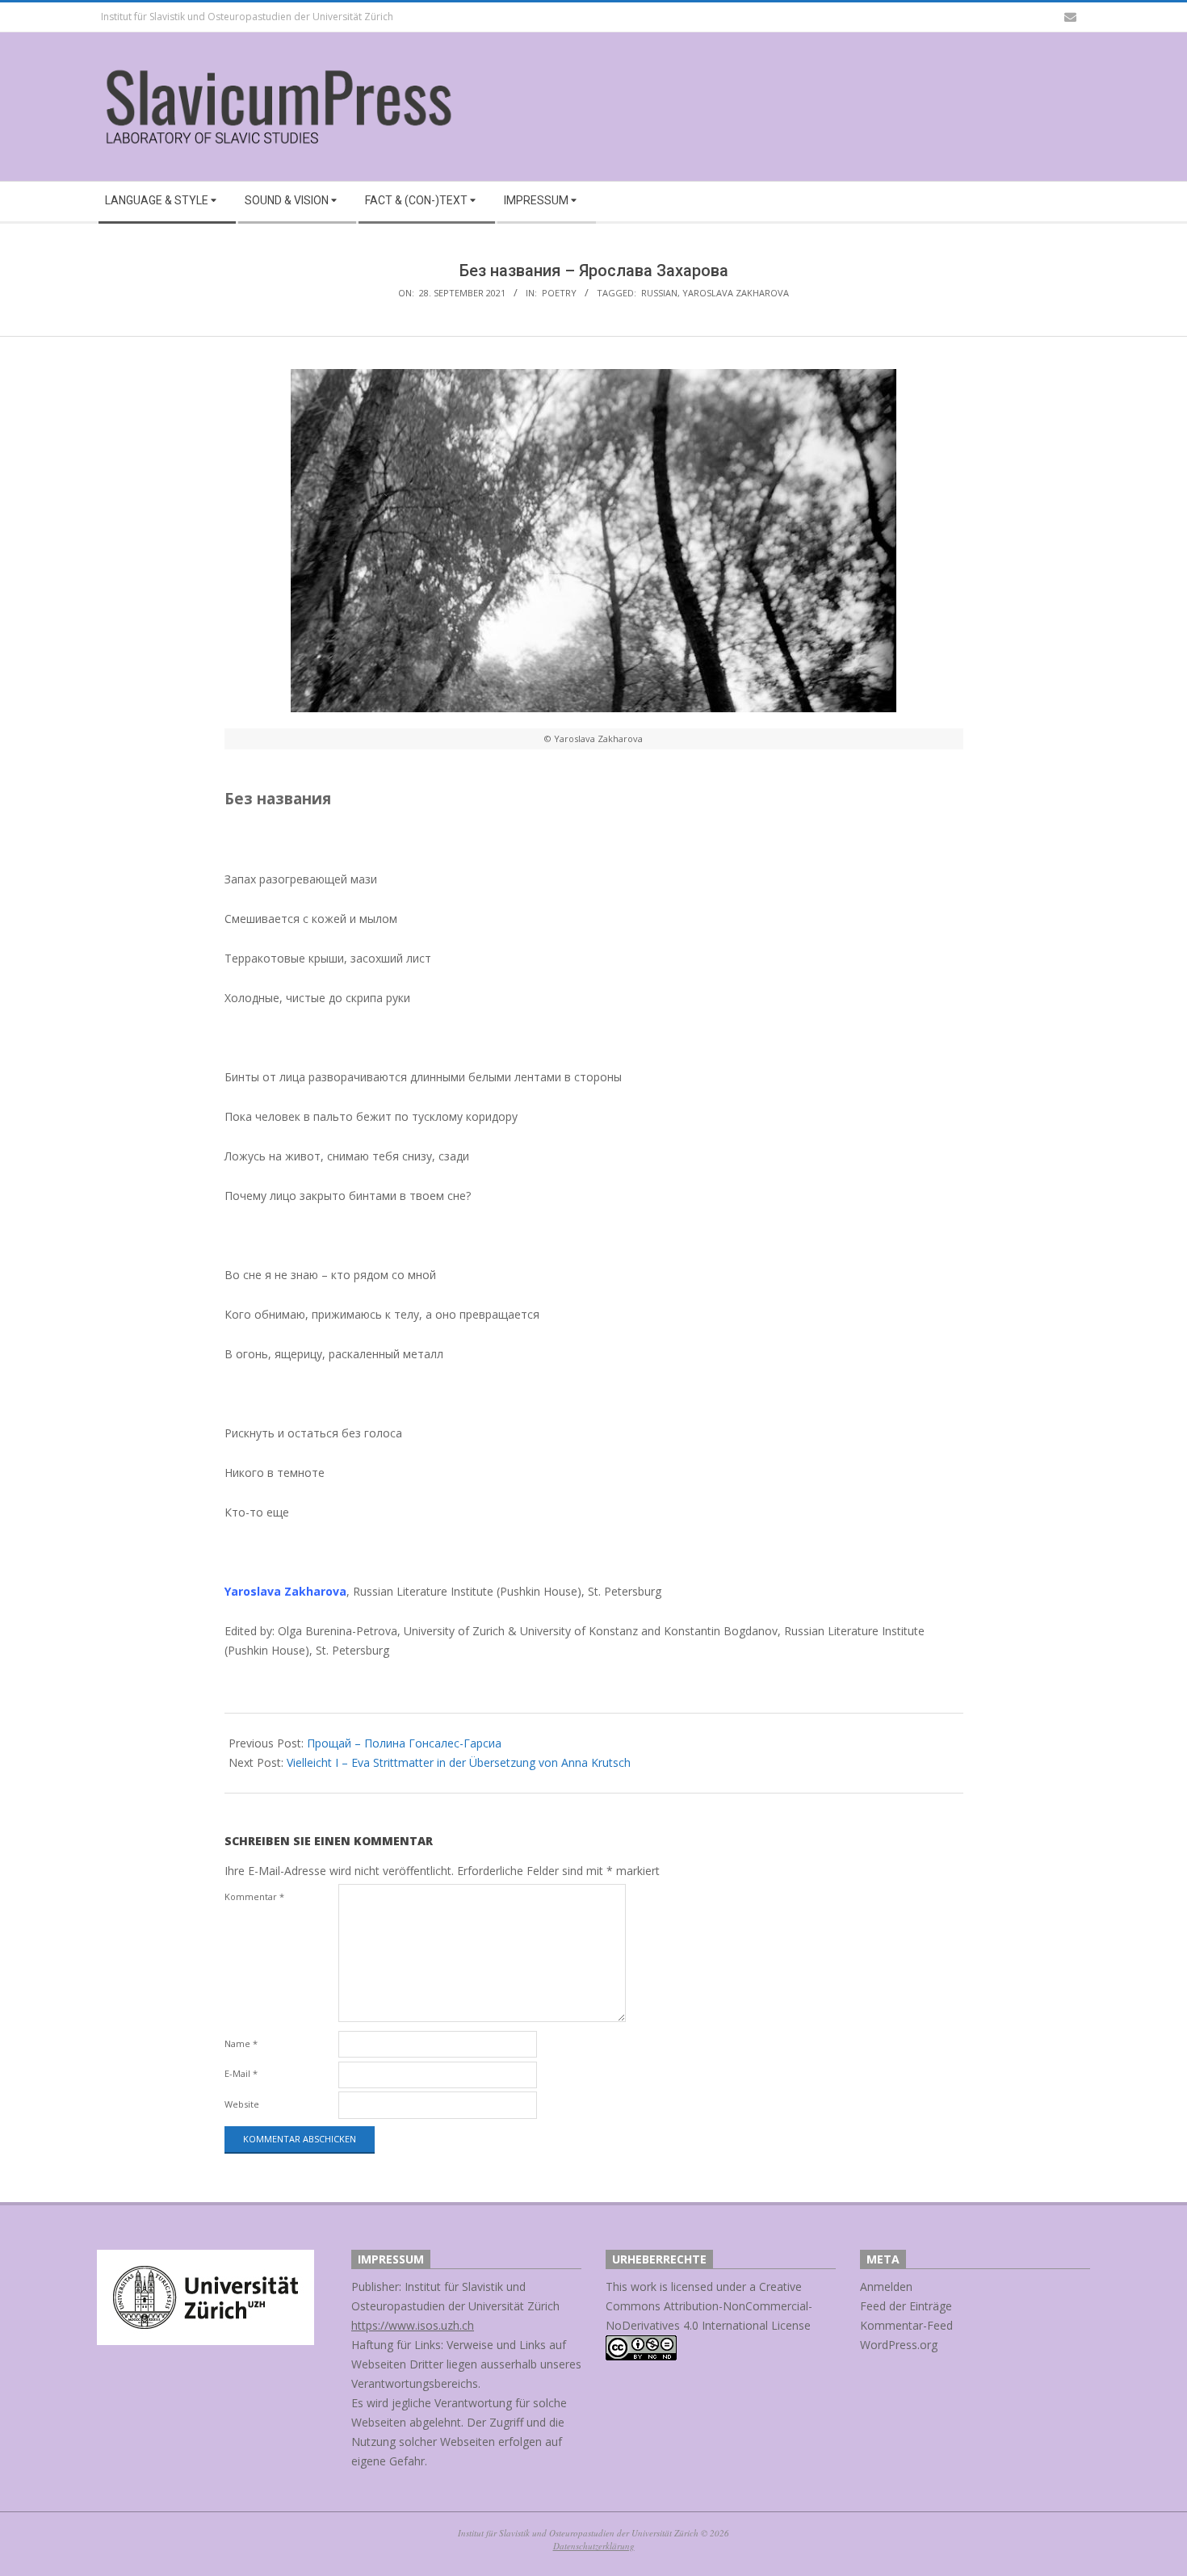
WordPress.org (899, 2345)
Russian (659, 293)
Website (242, 2104)
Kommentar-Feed (906, 2325)
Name (241, 2043)
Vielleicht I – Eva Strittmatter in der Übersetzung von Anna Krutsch (459, 1762)
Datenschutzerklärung (594, 2546)
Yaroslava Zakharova (736, 293)
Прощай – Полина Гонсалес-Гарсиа (404, 1743)
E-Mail (241, 2073)
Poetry (559, 293)
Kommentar (254, 1896)
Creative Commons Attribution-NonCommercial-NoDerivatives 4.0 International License (709, 2306)
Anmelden (886, 2287)
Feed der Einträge (906, 2306)
